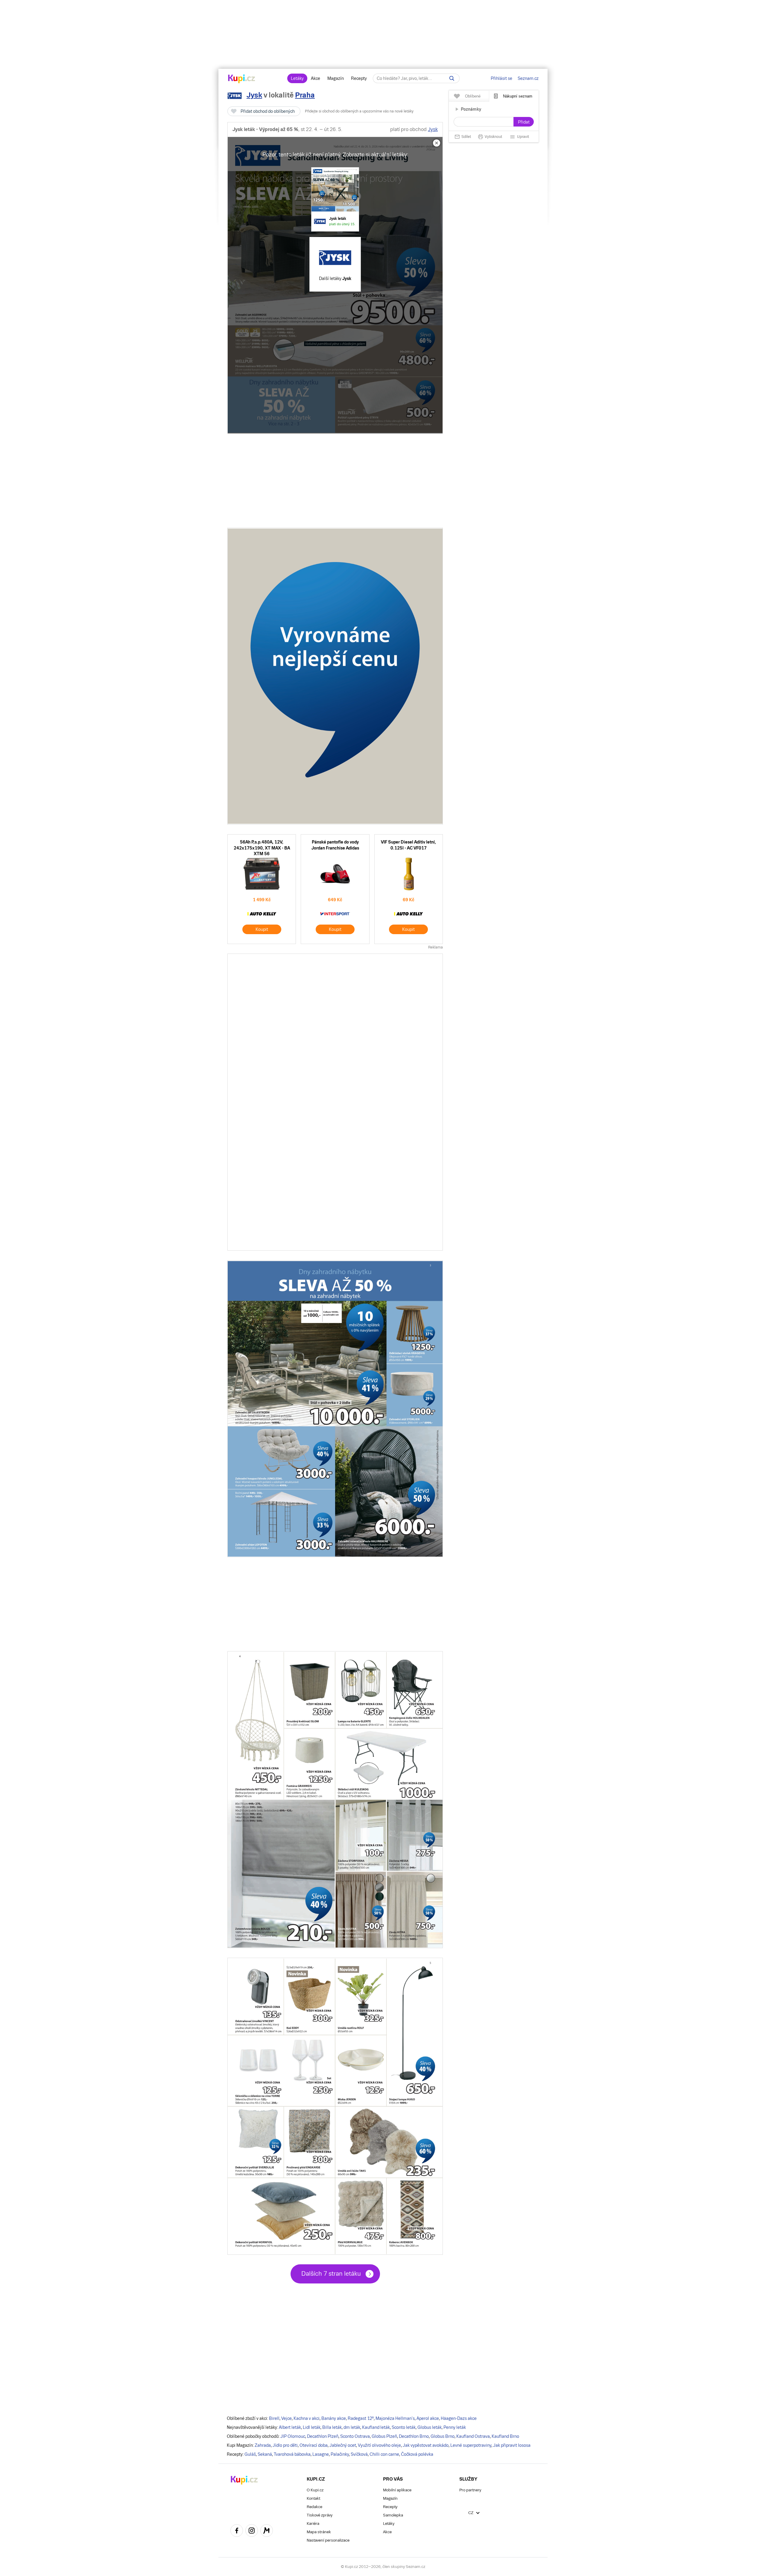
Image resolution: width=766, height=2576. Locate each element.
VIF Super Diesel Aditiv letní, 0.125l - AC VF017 (409, 889)
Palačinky (340, 2454)
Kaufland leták (376, 2427)
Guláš (250, 2454)
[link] (335, 199)
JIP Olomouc (293, 2436)
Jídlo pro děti (285, 2445)
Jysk (254, 95)
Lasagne (321, 2454)
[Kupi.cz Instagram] (252, 2531)
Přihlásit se (501, 78)
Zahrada (263, 2445)
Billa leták (332, 2427)
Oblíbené (473, 96)
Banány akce (334, 2418)
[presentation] (335, 285)
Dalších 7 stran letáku (331, 2274)
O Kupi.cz (315, 2490)
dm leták (352, 2427)
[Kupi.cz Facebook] (237, 2531)
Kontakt (313, 2498)
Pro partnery (470, 2490)
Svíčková (359, 2454)
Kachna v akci (307, 2418)
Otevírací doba (314, 2445)
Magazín (336, 78)
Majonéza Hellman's (395, 2418)
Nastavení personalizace (328, 2540)
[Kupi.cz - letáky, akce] (242, 79)
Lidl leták (312, 2427)
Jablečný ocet (343, 2445)
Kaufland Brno (505, 2436)
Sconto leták (404, 2427)
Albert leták (290, 2427)
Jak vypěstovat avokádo (426, 2445)
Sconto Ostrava (355, 2436)
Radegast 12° (361, 2418)
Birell (274, 2418)
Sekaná (265, 2454)
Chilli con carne (384, 2454)
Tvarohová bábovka (292, 2454)
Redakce (314, 2507)
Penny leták (455, 2427)
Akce (316, 78)
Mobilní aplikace (397, 2490)
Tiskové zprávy (320, 2515)
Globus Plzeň (384, 2436)
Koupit (262, 929)
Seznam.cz (528, 78)
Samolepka (393, 2515)
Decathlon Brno (414, 2436)
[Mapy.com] (267, 2531)
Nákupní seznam (518, 96)
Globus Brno (443, 2436)
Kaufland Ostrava (473, 2436)
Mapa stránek (319, 2532)
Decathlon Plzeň (323, 2436)
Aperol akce (428, 2418)
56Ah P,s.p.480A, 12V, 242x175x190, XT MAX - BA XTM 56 (262, 889)
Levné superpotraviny (471, 2445)
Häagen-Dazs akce (459, 2418)
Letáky (297, 78)
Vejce (287, 2418)
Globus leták (430, 2427)
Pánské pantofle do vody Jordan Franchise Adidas (335, 889)
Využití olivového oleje (379, 2445)
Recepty (359, 78)
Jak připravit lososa (512, 2445)
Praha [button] (305, 95)
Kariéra (313, 2524)
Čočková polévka (417, 2454)
